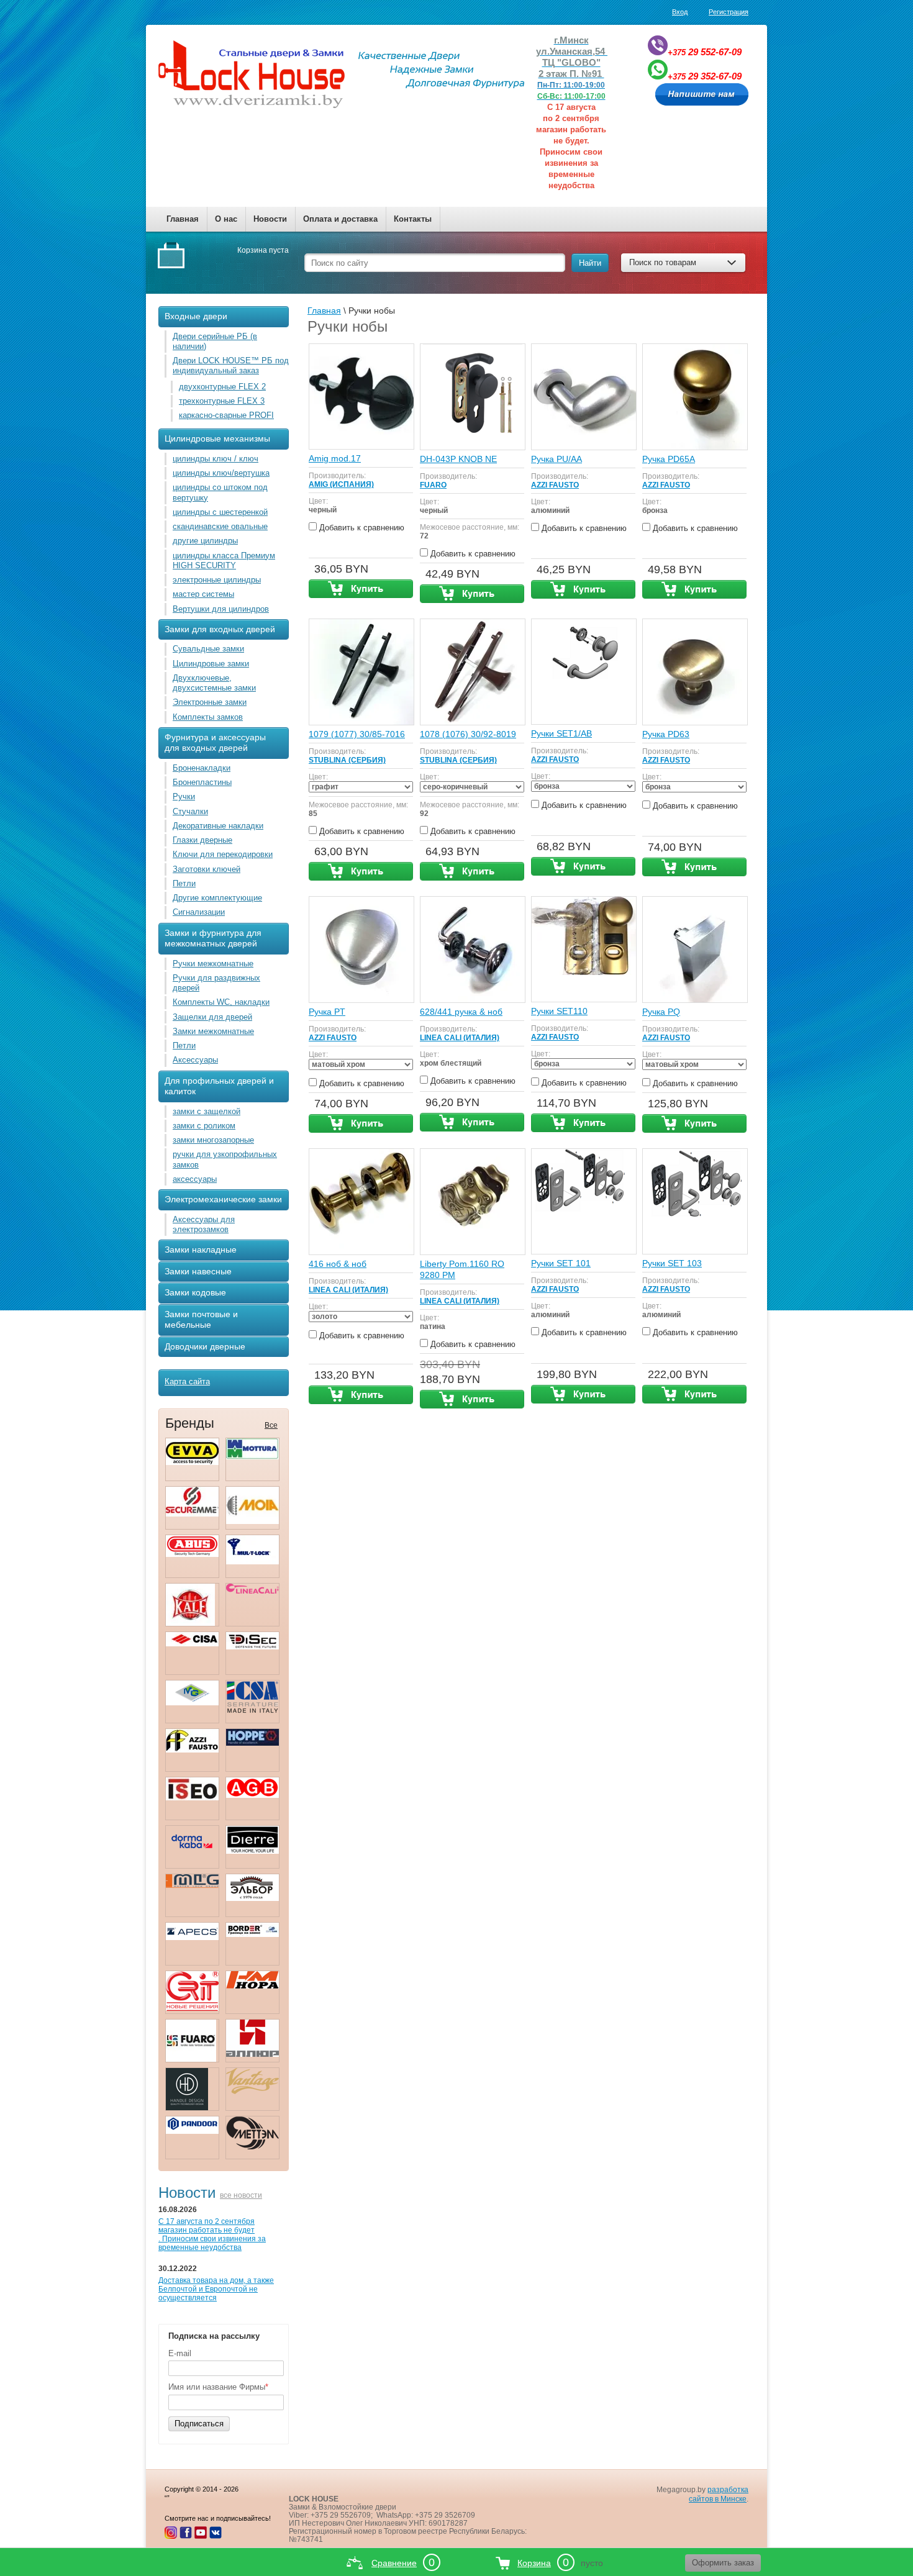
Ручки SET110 (559, 1011)
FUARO (433, 485)
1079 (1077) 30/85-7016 (357, 734)
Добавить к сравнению (361, 528)
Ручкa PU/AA (556, 459)
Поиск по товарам (663, 262)
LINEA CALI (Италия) (460, 1038)
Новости (270, 219)
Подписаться (199, 2424)
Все (271, 1425)
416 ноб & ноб (338, 1264)
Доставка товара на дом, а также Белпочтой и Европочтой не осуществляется (216, 2289)
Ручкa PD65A (669, 459)
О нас (226, 219)
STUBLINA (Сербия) (347, 760)
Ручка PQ (661, 1012)
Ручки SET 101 (561, 1263)
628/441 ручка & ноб (461, 1012)
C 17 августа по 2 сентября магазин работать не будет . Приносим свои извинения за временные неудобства (212, 2234)
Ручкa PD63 (666, 734)
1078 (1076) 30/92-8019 (468, 734)
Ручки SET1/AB (561, 733)
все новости (241, 2195)
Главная (183, 219)
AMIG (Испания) (341, 484)
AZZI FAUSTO (555, 485)
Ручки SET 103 (672, 1263)
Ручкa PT (327, 1012)
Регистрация (729, 12)
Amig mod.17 (335, 458)
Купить (361, 589)
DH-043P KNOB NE (458, 459)
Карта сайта (187, 1381)
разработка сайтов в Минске (719, 2494)
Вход (680, 12)
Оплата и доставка (340, 219)
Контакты (413, 219)
